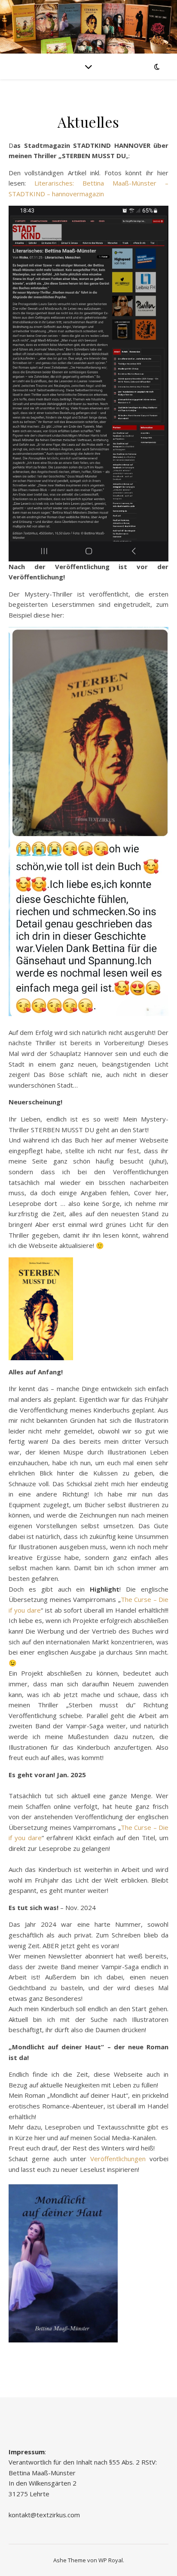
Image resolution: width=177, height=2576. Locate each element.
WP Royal (111, 2560)
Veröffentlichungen (118, 2159)
